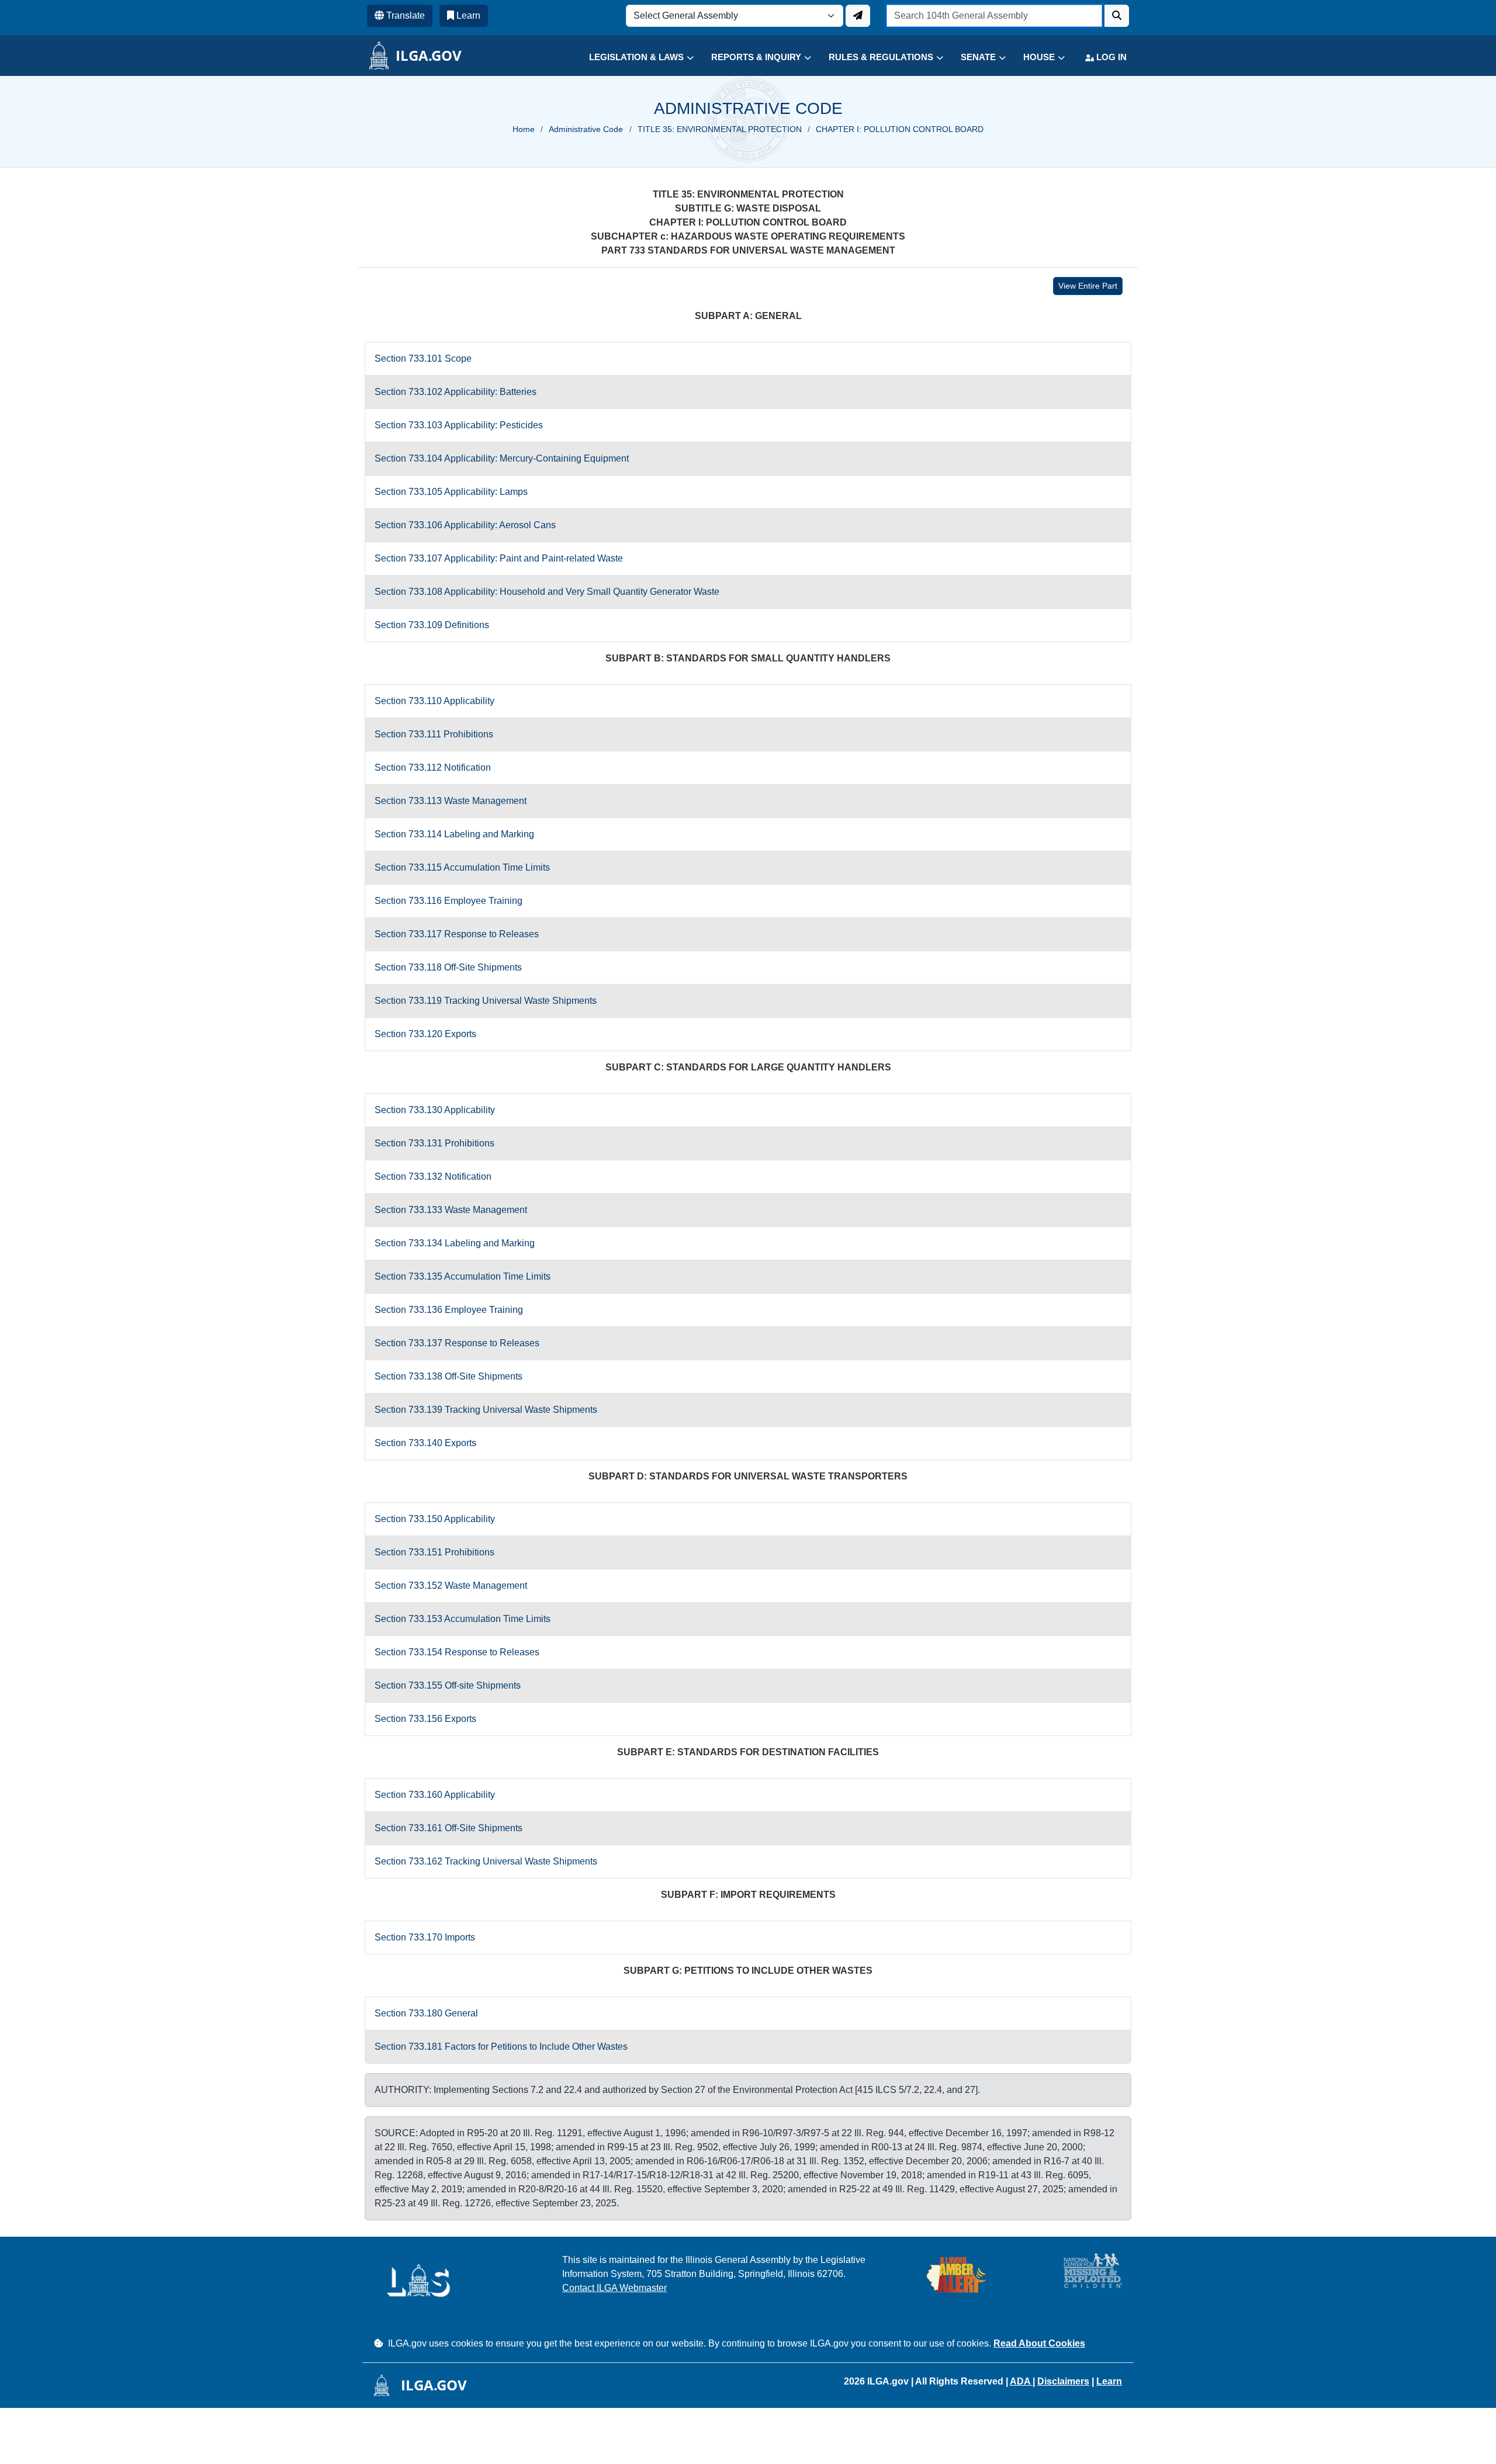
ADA (1021, 2381)
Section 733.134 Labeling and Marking (455, 1243)
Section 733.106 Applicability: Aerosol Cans (465, 525)
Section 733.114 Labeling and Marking (454, 834)
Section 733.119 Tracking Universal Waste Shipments (486, 1001)
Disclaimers (1063, 2381)
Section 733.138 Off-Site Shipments (449, 1376)
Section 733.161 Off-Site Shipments (449, 1828)
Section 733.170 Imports (425, 1937)
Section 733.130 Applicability (435, 1110)
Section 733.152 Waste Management (451, 1586)
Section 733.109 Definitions (432, 625)
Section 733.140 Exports (425, 1443)
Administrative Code (586, 129)
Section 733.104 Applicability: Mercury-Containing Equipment (502, 458)
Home (524, 129)
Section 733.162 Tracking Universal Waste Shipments (486, 1861)
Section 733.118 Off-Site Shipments (448, 967)
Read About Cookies (1039, 2343)
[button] (633, 58)
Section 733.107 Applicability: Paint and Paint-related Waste (499, 558)
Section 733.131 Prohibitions (434, 1143)
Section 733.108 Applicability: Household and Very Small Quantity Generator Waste (547, 592)
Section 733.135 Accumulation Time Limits (463, 1276)
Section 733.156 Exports (425, 1719)
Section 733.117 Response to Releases (457, 934)
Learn (1109, 2381)
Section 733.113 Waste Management (451, 801)
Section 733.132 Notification (433, 1176)
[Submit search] (1117, 16)
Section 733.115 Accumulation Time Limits (462, 867)
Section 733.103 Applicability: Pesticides (459, 425)
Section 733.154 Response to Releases (457, 1652)
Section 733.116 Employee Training (449, 901)
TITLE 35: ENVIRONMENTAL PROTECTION (720, 129)
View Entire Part (1088, 286)
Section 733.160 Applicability (435, 1795)
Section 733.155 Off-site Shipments (448, 1685)
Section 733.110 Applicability (434, 701)
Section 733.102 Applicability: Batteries (456, 392)
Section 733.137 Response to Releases (457, 1343)
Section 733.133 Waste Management (451, 1210)
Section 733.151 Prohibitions (434, 1552)
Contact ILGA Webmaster (614, 2288)
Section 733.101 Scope (423, 358)
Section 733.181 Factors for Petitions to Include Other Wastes (501, 2047)
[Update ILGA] (858, 16)
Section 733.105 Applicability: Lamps (451, 492)
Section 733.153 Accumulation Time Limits (463, 1619)
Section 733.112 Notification (433, 767)
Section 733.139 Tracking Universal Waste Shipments (486, 1410)
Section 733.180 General (426, 2013)
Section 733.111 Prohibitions (434, 734)
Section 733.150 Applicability (435, 1519)
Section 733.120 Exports (425, 1034)
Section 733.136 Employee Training (449, 1310)
